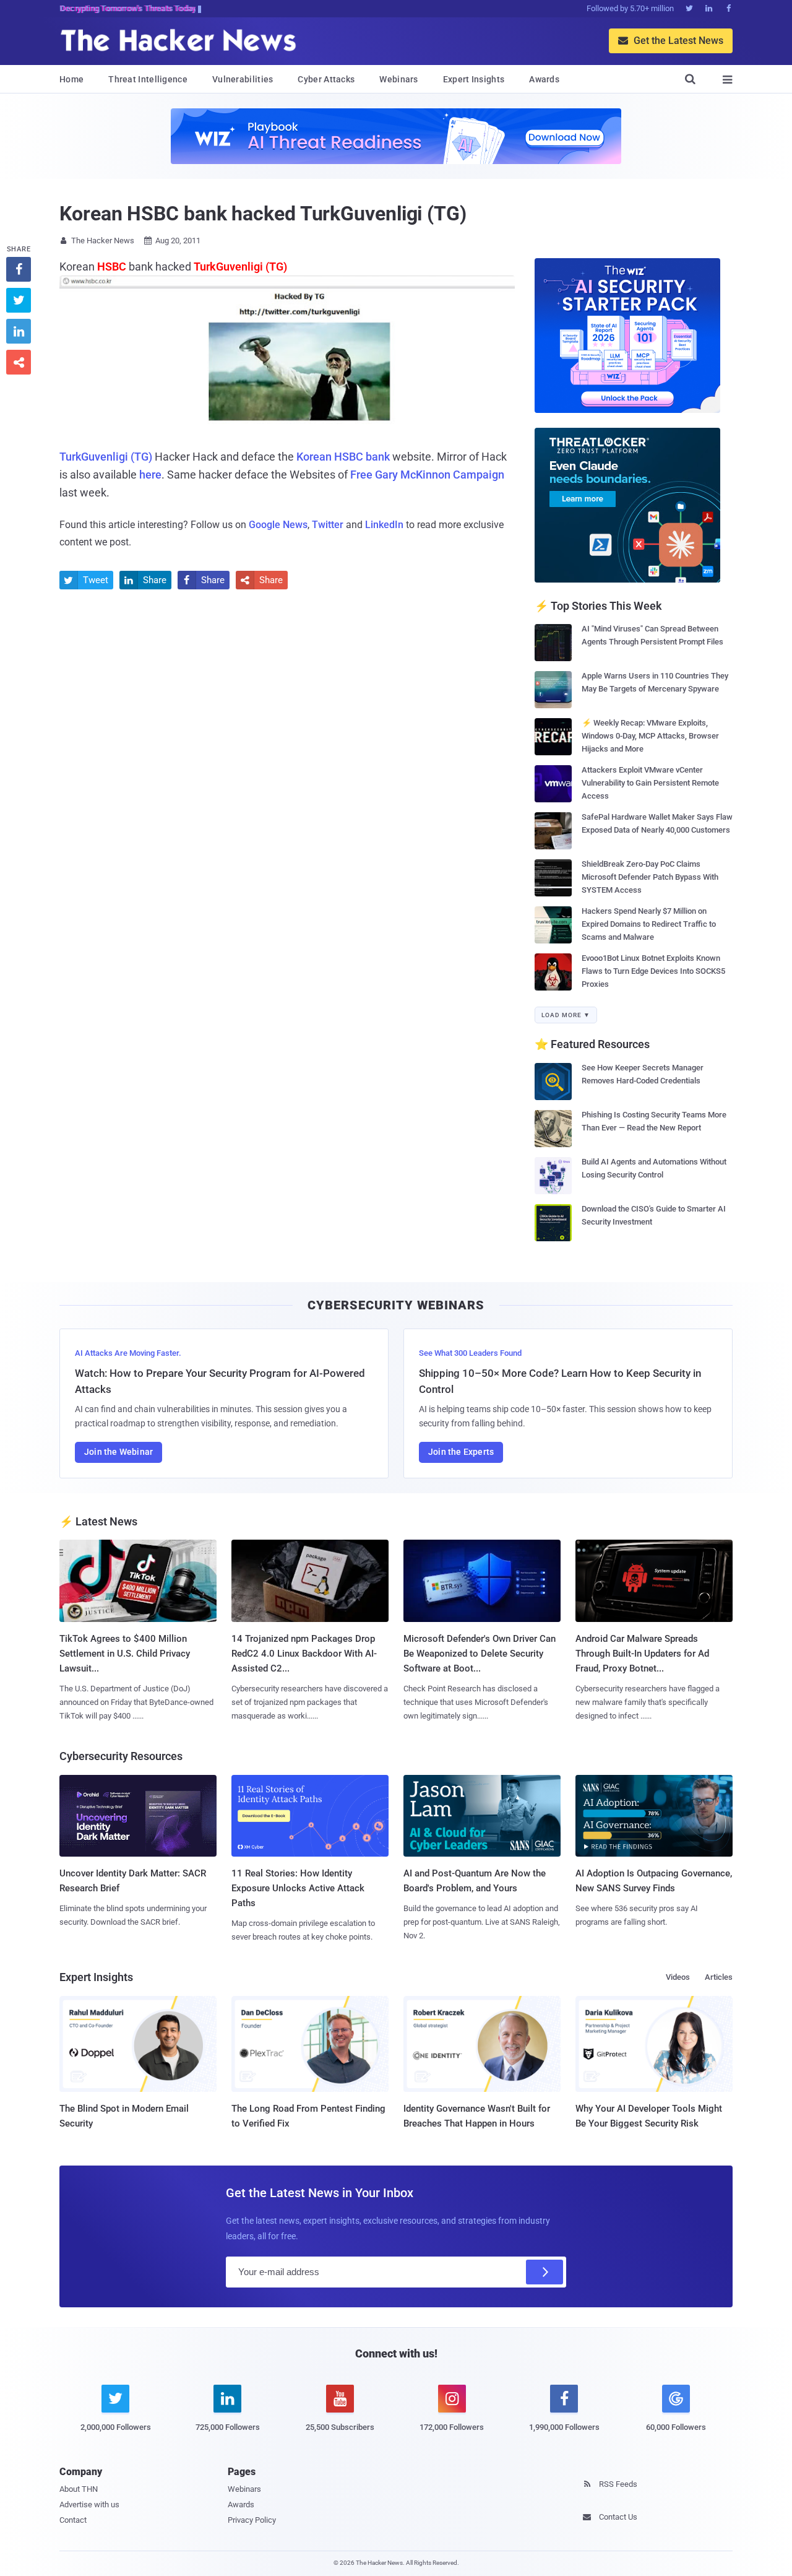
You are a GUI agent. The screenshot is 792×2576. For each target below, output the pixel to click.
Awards (544, 79)
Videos (678, 1977)
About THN (79, 2489)
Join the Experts (461, 1452)
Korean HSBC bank (343, 457)
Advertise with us (89, 2504)
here (150, 475)
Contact (73, 2520)
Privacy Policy (252, 2520)
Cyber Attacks (326, 79)
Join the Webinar (118, 1452)
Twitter (328, 525)
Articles (719, 1977)
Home (71, 79)
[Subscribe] (544, 2272)
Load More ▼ (566, 1015)
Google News (278, 525)
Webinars (398, 79)
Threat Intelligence (148, 79)
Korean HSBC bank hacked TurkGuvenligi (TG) (263, 214)
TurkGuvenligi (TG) (106, 457)
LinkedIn (384, 525)
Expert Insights (474, 79)
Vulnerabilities (243, 79)
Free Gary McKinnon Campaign (427, 475)
